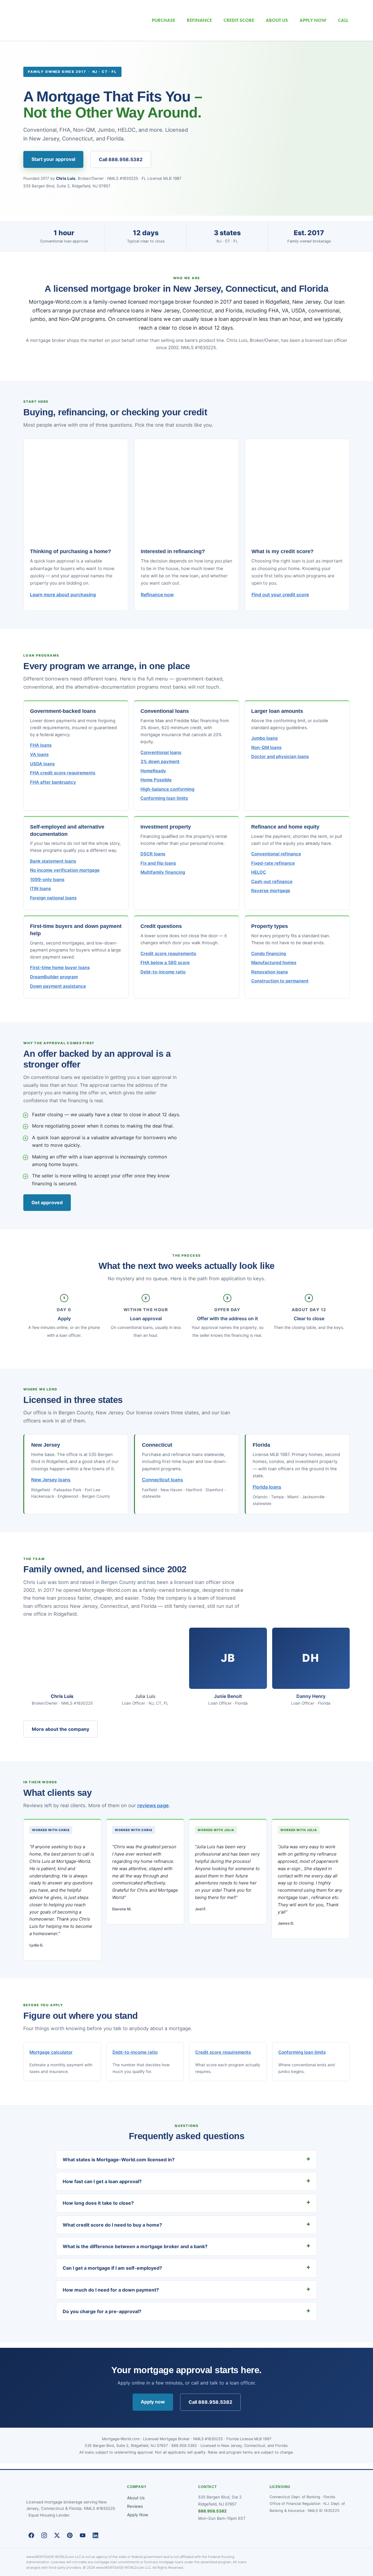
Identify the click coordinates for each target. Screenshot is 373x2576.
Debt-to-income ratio (163, 972)
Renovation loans (270, 972)
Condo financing (269, 954)
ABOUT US (277, 20)
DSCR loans (153, 854)
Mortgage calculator (51, 2052)
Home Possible (156, 780)
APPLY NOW (313, 20)
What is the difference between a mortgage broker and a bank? (135, 2246)
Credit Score (239, 20)
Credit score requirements (168, 954)
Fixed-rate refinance (273, 863)
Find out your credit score (280, 595)
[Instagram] (44, 2535)
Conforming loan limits (164, 798)
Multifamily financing (163, 872)
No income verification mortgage (65, 870)
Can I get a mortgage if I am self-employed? (112, 2268)
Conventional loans (161, 752)
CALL (343, 20)
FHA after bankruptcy (53, 782)
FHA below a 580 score (165, 963)
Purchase (163, 20)
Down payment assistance (58, 986)
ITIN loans (41, 889)
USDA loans (42, 764)
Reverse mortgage (271, 891)
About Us (136, 2498)
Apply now (153, 2402)
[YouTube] (82, 2535)
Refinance (199, 20)
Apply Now (138, 2515)
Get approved (47, 1202)
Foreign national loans (53, 898)
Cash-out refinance (272, 882)
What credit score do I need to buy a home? (112, 2225)
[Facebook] (31, 2535)
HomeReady (153, 771)
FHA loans (41, 745)
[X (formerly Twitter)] (57, 2535)
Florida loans (267, 1487)
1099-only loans (47, 880)
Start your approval (53, 159)
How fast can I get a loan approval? (102, 2181)
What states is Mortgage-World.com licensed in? (119, 2160)
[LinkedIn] (95, 2535)
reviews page (153, 1805)
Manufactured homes (274, 963)
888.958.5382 (212, 2511)
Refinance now (157, 595)
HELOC (259, 872)
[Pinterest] (70, 2535)
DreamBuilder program (54, 977)
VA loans (39, 755)
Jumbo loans (264, 738)
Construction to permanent (280, 981)
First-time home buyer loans (60, 968)
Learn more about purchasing (63, 595)
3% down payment (160, 762)
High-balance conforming (167, 789)
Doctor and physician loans (280, 757)
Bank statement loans (53, 861)
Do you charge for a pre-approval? (102, 2311)
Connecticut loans (162, 1480)
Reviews (135, 2506)
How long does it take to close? (98, 2203)
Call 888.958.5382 (121, 159)
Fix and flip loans (158, 863)
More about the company (60, 1729)
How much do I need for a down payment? (111, 2290)
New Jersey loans (51, 1480)
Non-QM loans (266, 748)
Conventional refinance (276, 854)
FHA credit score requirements (63, 773)
